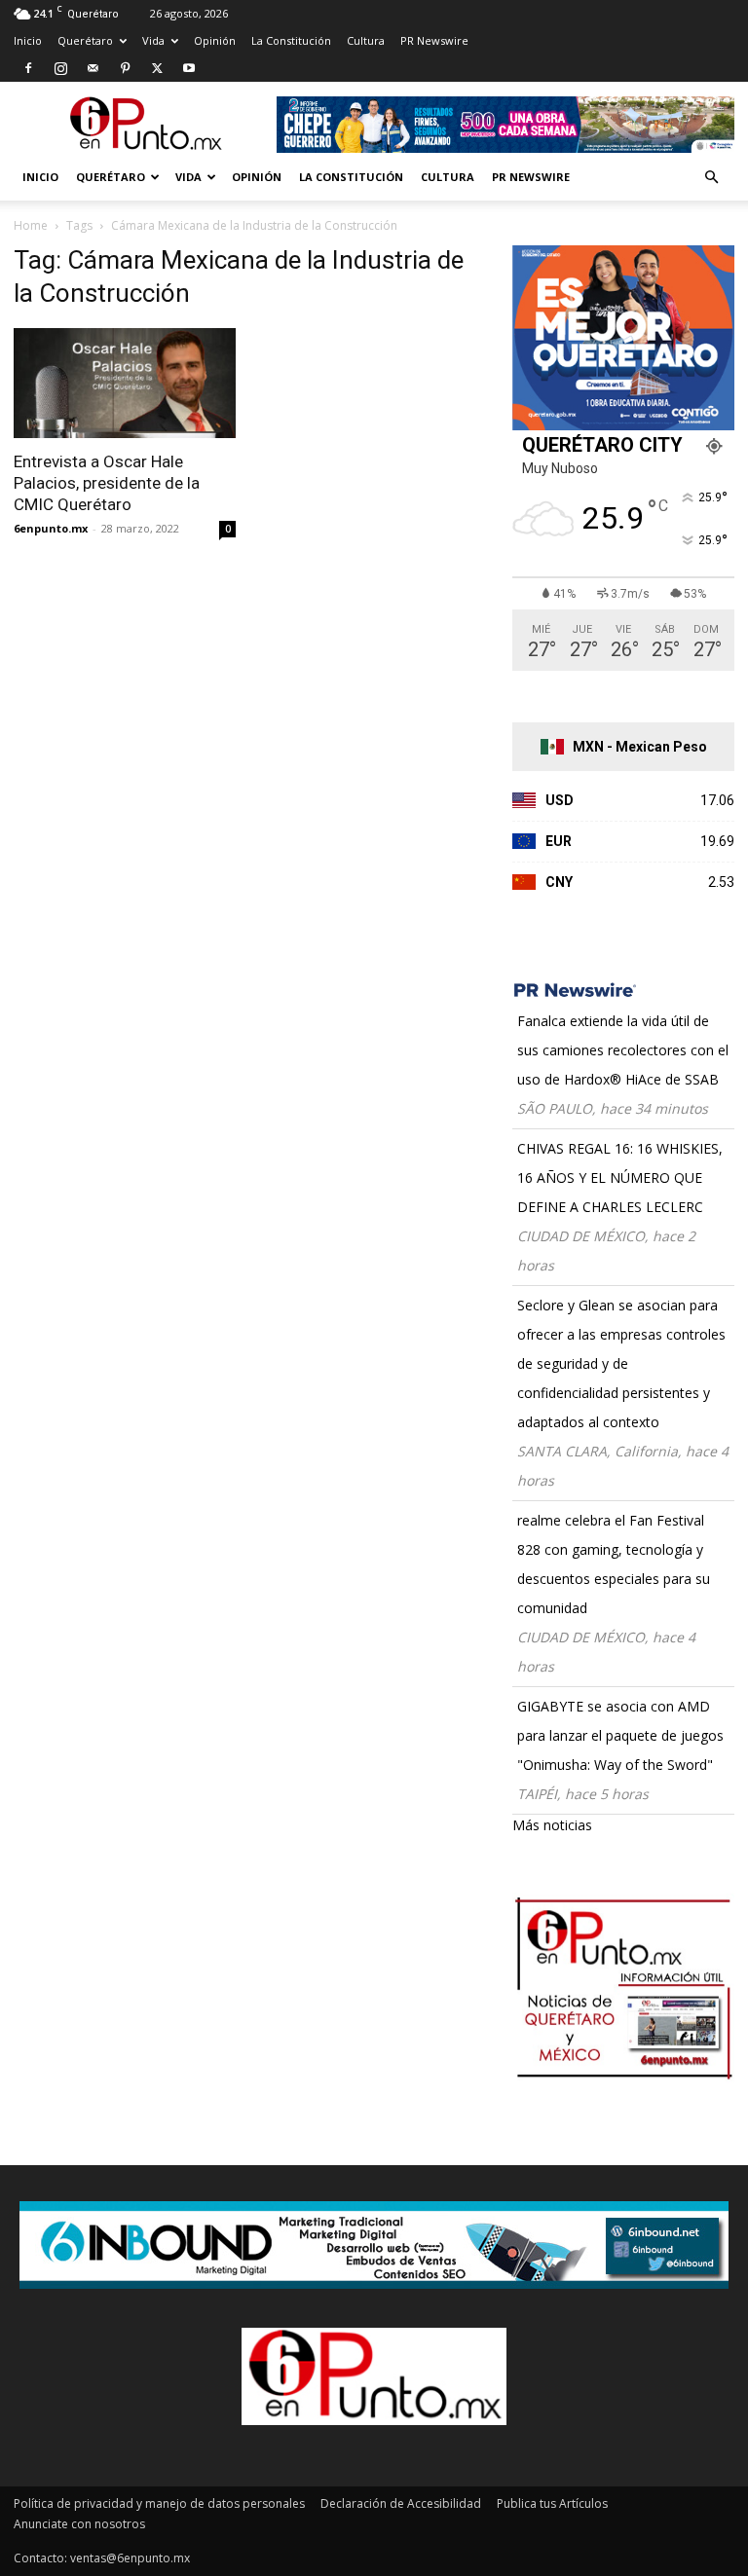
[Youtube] (189, 68)
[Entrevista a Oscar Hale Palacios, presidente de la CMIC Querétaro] (125, 383)
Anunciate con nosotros (79, 2524)
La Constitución (291, 40)
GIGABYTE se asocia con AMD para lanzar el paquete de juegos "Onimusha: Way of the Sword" (620, 1735)
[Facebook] (28, 68)
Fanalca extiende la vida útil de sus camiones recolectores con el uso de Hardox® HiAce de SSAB (623, 1050)
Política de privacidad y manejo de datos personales (159, 2503)
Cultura (366, 40)
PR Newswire (434, 40)
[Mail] (93, 68)
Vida (153, 40)
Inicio (28, 40)
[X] (157, 68)
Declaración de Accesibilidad (401, 2503)
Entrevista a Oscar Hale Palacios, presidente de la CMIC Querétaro (107, 483)
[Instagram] (60, 68)
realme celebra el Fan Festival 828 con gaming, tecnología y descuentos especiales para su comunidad (614, 1564)
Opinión (215, 40)
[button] (711, 178)
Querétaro (85, 40)
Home (31, 225)
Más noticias (552, 1825)
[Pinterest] (125, 68)
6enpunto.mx (51, 528)
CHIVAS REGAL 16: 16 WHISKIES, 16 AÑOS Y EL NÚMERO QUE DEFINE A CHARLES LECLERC (620, 1178)
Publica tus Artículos (552, 2503)
